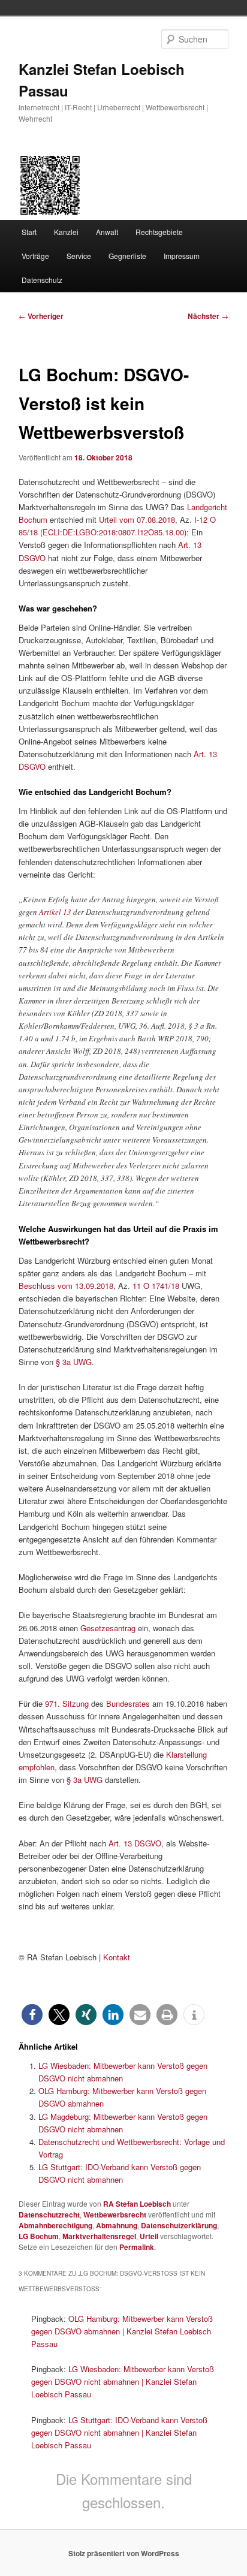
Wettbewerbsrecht (115, 2215)
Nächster (208, 316)
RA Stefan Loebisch (137, 2204)
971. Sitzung (67, 1703)
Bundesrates (128, 1703)
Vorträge (35, 256)
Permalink (137, 2247)
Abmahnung (117, 2225)
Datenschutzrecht (49, 2215)
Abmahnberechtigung (55, 2225)
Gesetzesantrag (108, 1628)
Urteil (149, 2236)
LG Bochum (39, 2236)
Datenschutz (42, 280)
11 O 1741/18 (156, 1286)
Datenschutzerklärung (179, 2225)
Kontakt (117, 1957)
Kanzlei (66, 232)
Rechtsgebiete (159, 232)
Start (29, 232)
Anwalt (107, 232)
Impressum (182, 256)
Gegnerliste (127, 256)
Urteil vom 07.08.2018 (137, 519)
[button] (32, 2015)
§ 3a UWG (74, 1362)
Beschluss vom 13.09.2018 (66, 1286)
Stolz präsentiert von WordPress (124, 2553)
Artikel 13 (55, 912)
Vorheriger (41, 316)
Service (79, 256)
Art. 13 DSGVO (135, 1843)
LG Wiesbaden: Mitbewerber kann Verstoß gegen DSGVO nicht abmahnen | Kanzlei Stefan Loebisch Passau (123, 2381)
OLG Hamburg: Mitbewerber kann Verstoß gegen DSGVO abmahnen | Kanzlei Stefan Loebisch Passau (122, 2331)
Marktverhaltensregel (99, 2236)
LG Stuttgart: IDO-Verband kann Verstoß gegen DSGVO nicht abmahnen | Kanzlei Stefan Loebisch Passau (119, 2432)
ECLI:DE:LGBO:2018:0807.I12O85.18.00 (113, 532)
